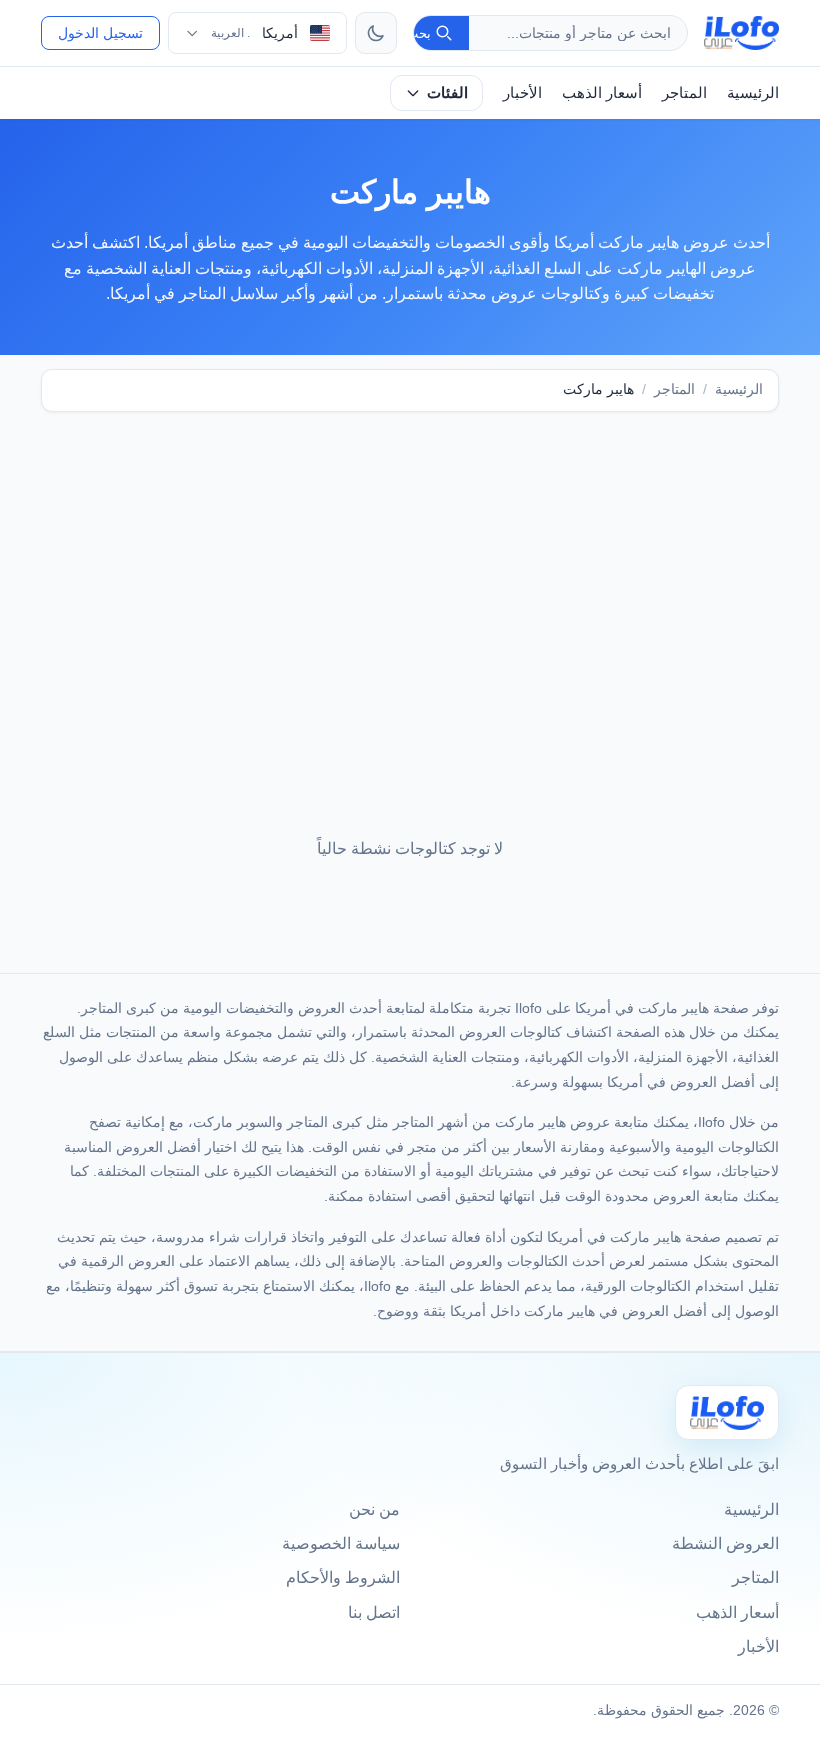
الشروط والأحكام (343, 1577)
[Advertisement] (410, 584)
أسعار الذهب (602, 92)
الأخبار (522, 92)
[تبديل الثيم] (376, 33)
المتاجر (684, 92)
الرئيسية (753, 92)
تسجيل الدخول (100, 33)
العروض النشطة (725, 1543)
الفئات (447, 92)
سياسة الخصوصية (341, 1543)
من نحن (374, 1509)
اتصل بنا (374, 1612)
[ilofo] (741, 33)
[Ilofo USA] (727, 1412)
